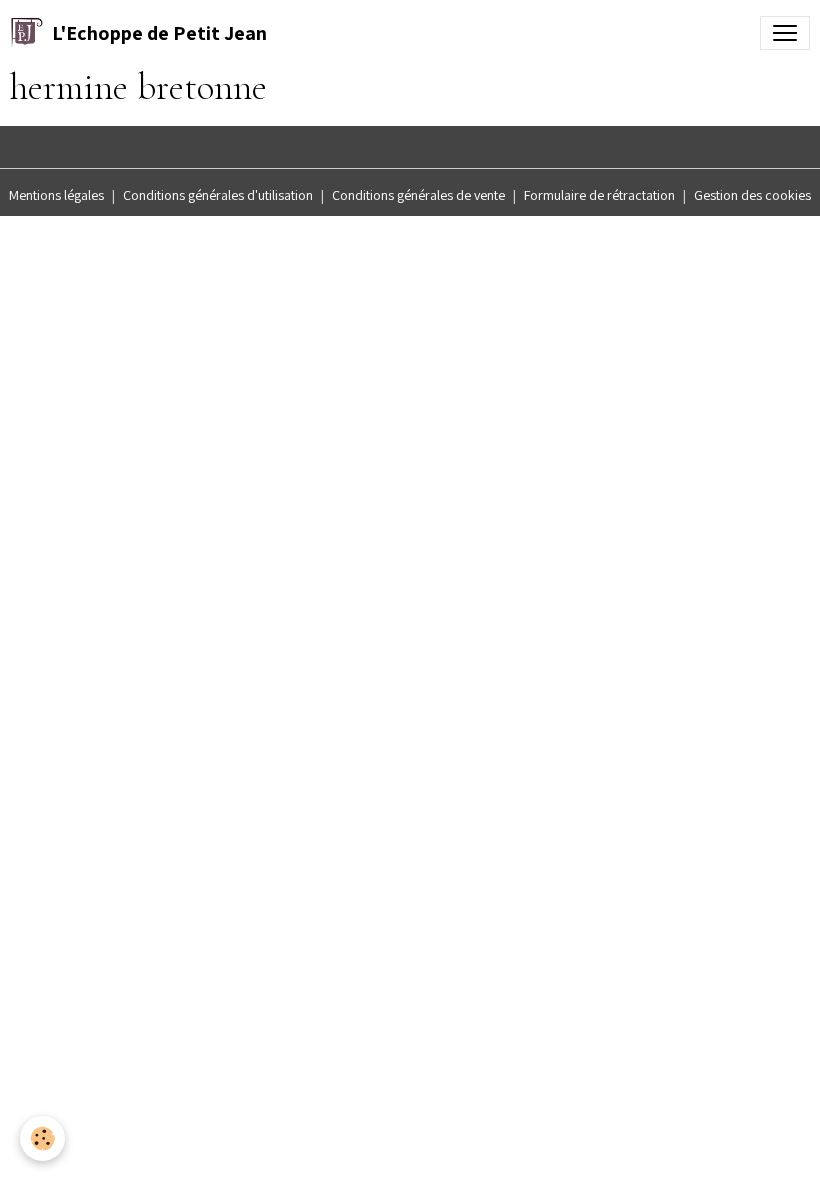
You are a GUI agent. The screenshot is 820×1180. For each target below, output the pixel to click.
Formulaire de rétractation (599, 195)
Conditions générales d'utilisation (218, 195)
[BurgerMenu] (785, 33)
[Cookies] (42, 1138)
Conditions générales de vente (418, 195)
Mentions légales (56, 195)
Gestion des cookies (752, 195)
